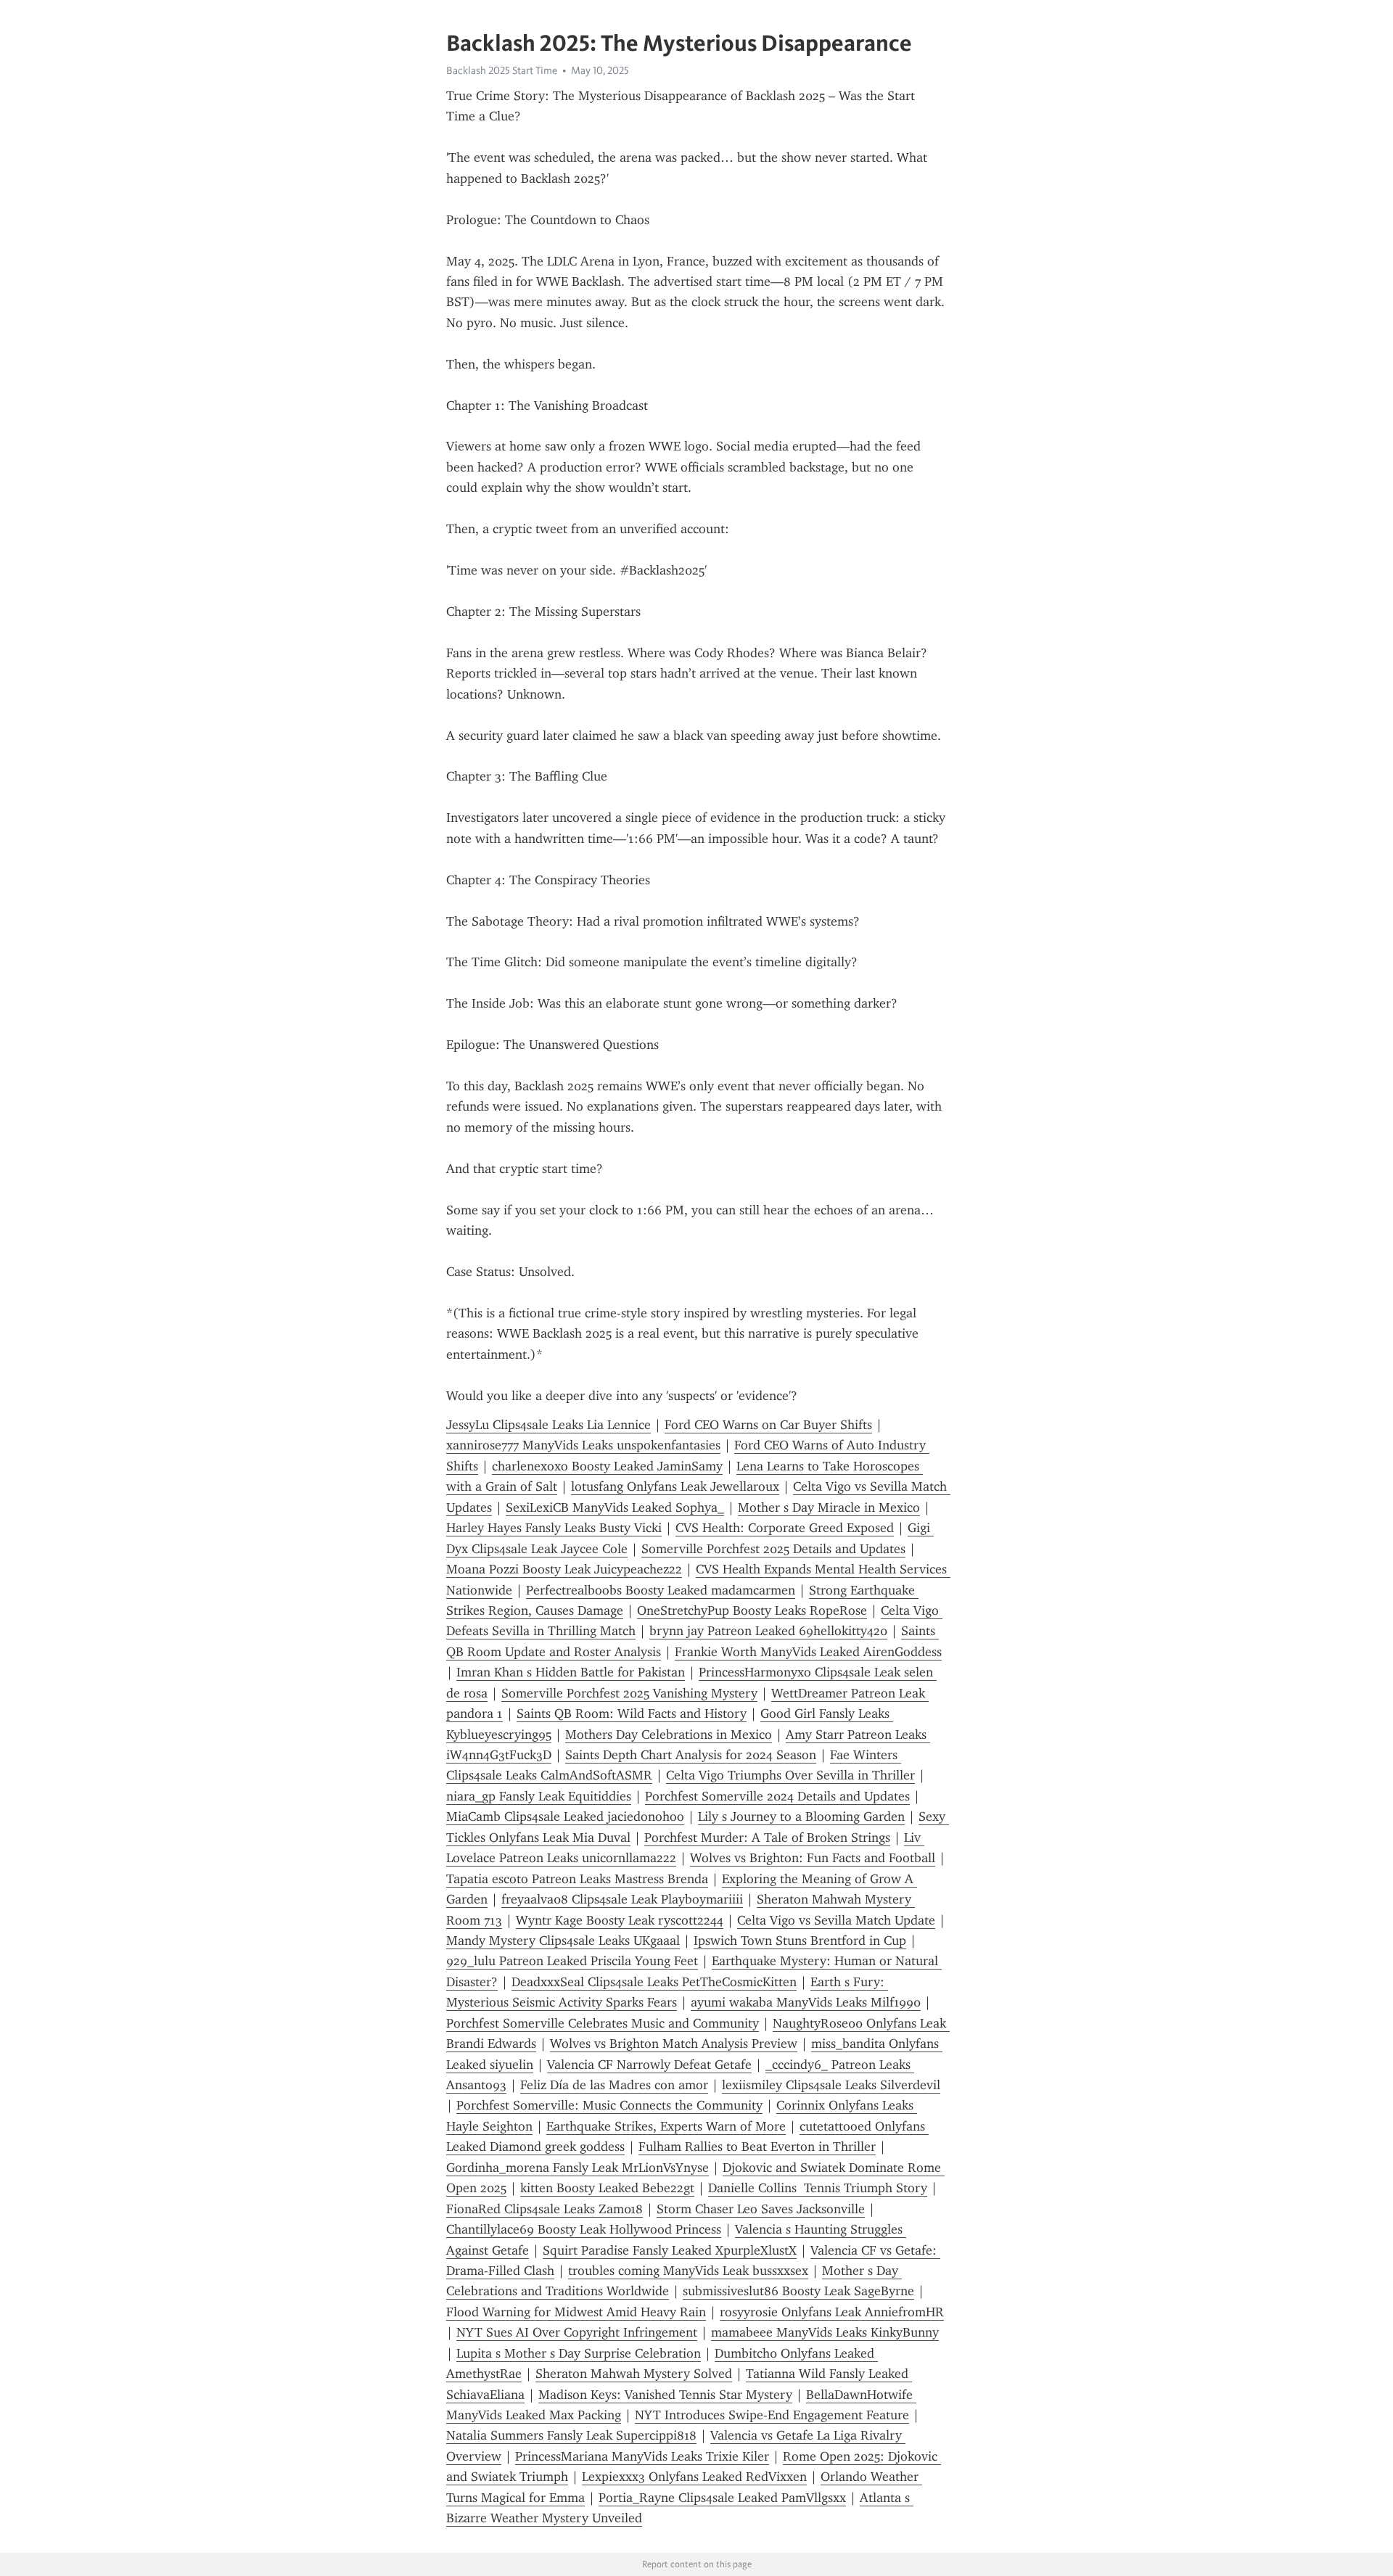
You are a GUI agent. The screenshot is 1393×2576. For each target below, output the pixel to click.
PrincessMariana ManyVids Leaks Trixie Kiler (642, 2456)
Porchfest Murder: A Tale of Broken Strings (767, 1838)
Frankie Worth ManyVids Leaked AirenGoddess (808, 1652)
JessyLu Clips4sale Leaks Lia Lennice (548, 1425)
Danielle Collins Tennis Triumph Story (818, 2188)
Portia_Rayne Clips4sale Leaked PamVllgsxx (722, 2498)
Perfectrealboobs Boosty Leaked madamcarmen (661, 1590)
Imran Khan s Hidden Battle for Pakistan (571, 1672)
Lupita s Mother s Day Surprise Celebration (579, 2353)
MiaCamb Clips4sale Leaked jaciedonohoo (565, 1816)
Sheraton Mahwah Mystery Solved (634, 2374)
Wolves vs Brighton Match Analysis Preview (674, 2044)
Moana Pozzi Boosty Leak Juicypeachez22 (564, 1569)
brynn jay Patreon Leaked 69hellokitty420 (768, 1631)
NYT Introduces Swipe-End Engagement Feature (772, 2415)
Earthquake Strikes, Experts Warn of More (666, 2126)
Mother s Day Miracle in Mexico (829, 1507)
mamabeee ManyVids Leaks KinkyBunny (825, 2332)
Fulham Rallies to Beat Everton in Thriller (757, 2147)
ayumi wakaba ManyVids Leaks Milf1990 (806, 2002)
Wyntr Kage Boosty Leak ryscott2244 (620, 1920)
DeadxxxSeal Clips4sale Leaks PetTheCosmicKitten (654, 1982)
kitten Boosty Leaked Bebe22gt (607, 2188)
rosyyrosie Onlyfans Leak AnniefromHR (832, 2312)
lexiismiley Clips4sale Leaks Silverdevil (831, 2085)
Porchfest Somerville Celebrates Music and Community (603, 2023)
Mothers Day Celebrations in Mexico (669, 1735)
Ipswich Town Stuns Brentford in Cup (800, 1941)
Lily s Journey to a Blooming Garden (801, 1816)
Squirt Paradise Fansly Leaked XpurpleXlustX (670, 2250)
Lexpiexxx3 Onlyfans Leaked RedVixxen (694, 2477)
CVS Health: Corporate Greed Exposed (785, 1528)
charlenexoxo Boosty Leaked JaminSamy (607, 1466)
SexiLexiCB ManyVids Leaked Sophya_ (615, 1507)
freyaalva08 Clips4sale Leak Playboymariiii (622, 1899)
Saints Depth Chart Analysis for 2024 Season (691, 1755)
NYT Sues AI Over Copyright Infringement (577, 2332)
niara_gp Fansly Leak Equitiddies (539, 1796)
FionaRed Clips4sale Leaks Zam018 (545, 2209)
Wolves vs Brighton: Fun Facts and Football (813, 1858)
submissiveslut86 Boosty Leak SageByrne (798, 2291)
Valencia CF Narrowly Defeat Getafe (649, 2065)
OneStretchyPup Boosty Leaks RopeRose (752, 1610)
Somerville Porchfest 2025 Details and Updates (773, 1549)
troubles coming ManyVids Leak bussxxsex (688, 2271)
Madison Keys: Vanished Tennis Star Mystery (665, 2395)
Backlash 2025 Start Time (502, 70)
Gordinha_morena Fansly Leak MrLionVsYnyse (578, 2168)
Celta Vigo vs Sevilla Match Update (836, 1920)
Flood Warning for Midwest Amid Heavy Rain (576, 2312)
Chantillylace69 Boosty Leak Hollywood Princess (584, 2229)
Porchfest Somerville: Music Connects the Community (609, 2105)
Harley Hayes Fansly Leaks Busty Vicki (554, 1528)
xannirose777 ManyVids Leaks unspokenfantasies (583, 1445)
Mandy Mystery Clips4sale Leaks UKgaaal (563, 1941)
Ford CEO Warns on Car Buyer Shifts (768, 1425)
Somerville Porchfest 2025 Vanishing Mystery (629, 1693)
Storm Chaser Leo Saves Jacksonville (761, 2209)
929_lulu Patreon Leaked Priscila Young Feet (572, 1961)
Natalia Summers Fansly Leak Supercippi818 (571, 2435)
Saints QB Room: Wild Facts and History (632, 1713)
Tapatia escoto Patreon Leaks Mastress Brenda (577, 1879)
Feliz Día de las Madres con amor (614, 2085)
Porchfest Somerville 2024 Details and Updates (777, 1796)
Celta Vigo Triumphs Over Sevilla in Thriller (790, 1775)
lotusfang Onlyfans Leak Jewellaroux (675, 1486)
